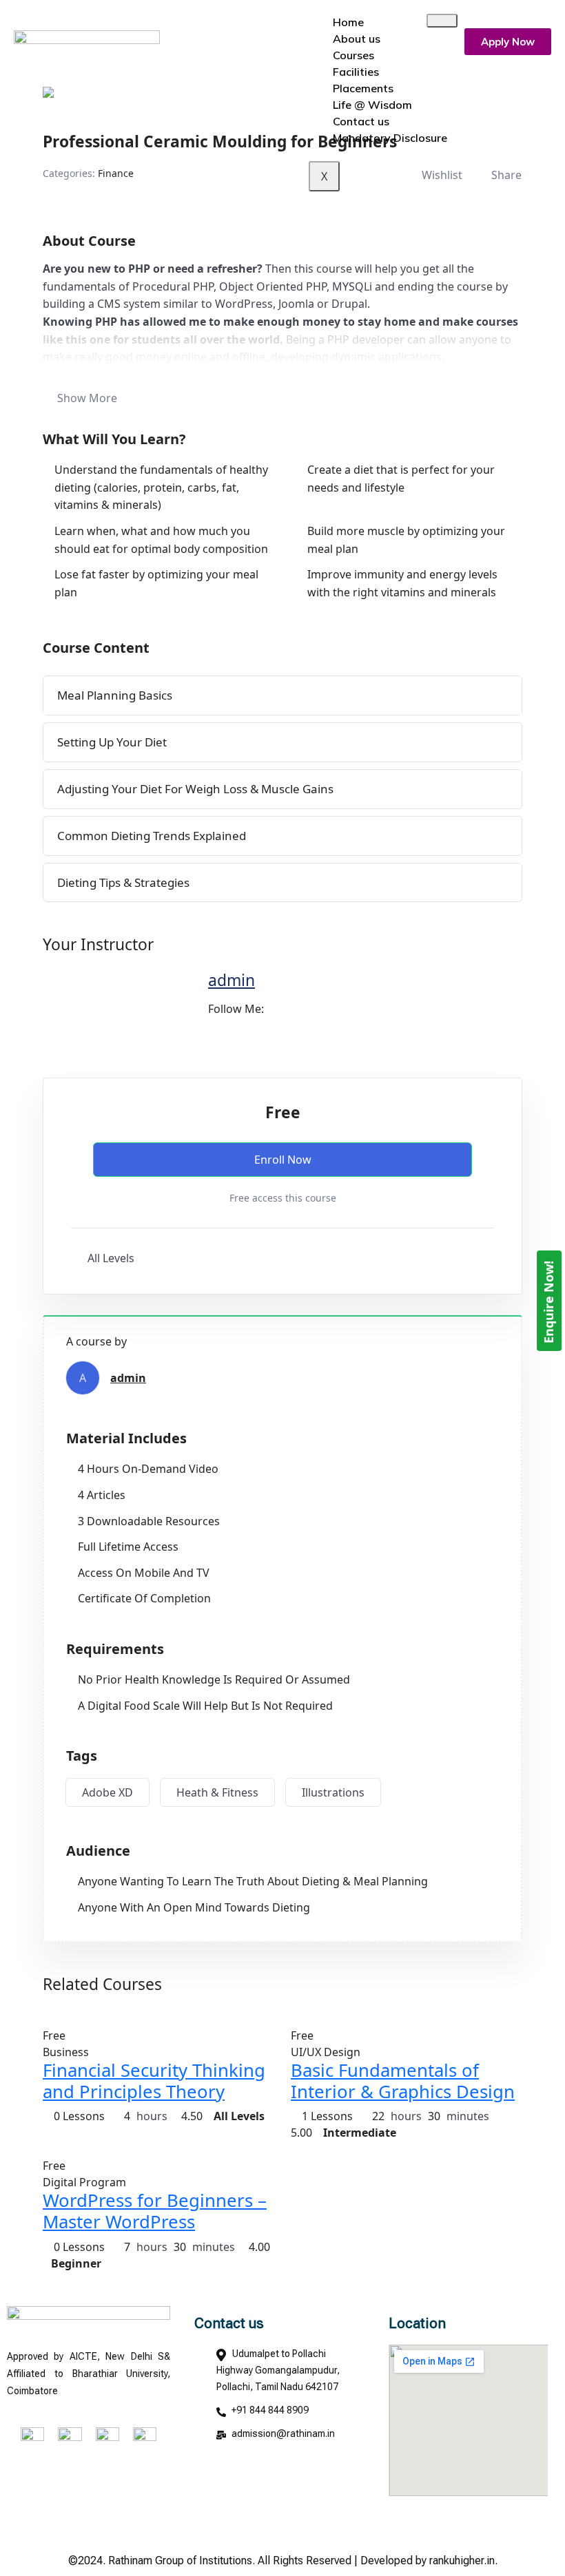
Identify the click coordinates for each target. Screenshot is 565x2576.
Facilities (356, 72)
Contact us (361, 121)
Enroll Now (283, 1160)
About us (357, 39)
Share (506, 175)
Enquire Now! (548, 1301)
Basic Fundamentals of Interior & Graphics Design (403, 2081)
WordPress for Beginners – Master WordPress (155, 2211)
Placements (363, 88)
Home (348, 22)
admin (232, 980)
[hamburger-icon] (442, 21)
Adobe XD (107, 1792)
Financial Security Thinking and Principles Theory (154, 2081)
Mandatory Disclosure (390, 138)
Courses (353, 55)
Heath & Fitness (217, 1792)
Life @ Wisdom (372, 105)
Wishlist (442, 175)
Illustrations (333, 1792)
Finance (116, 173)
